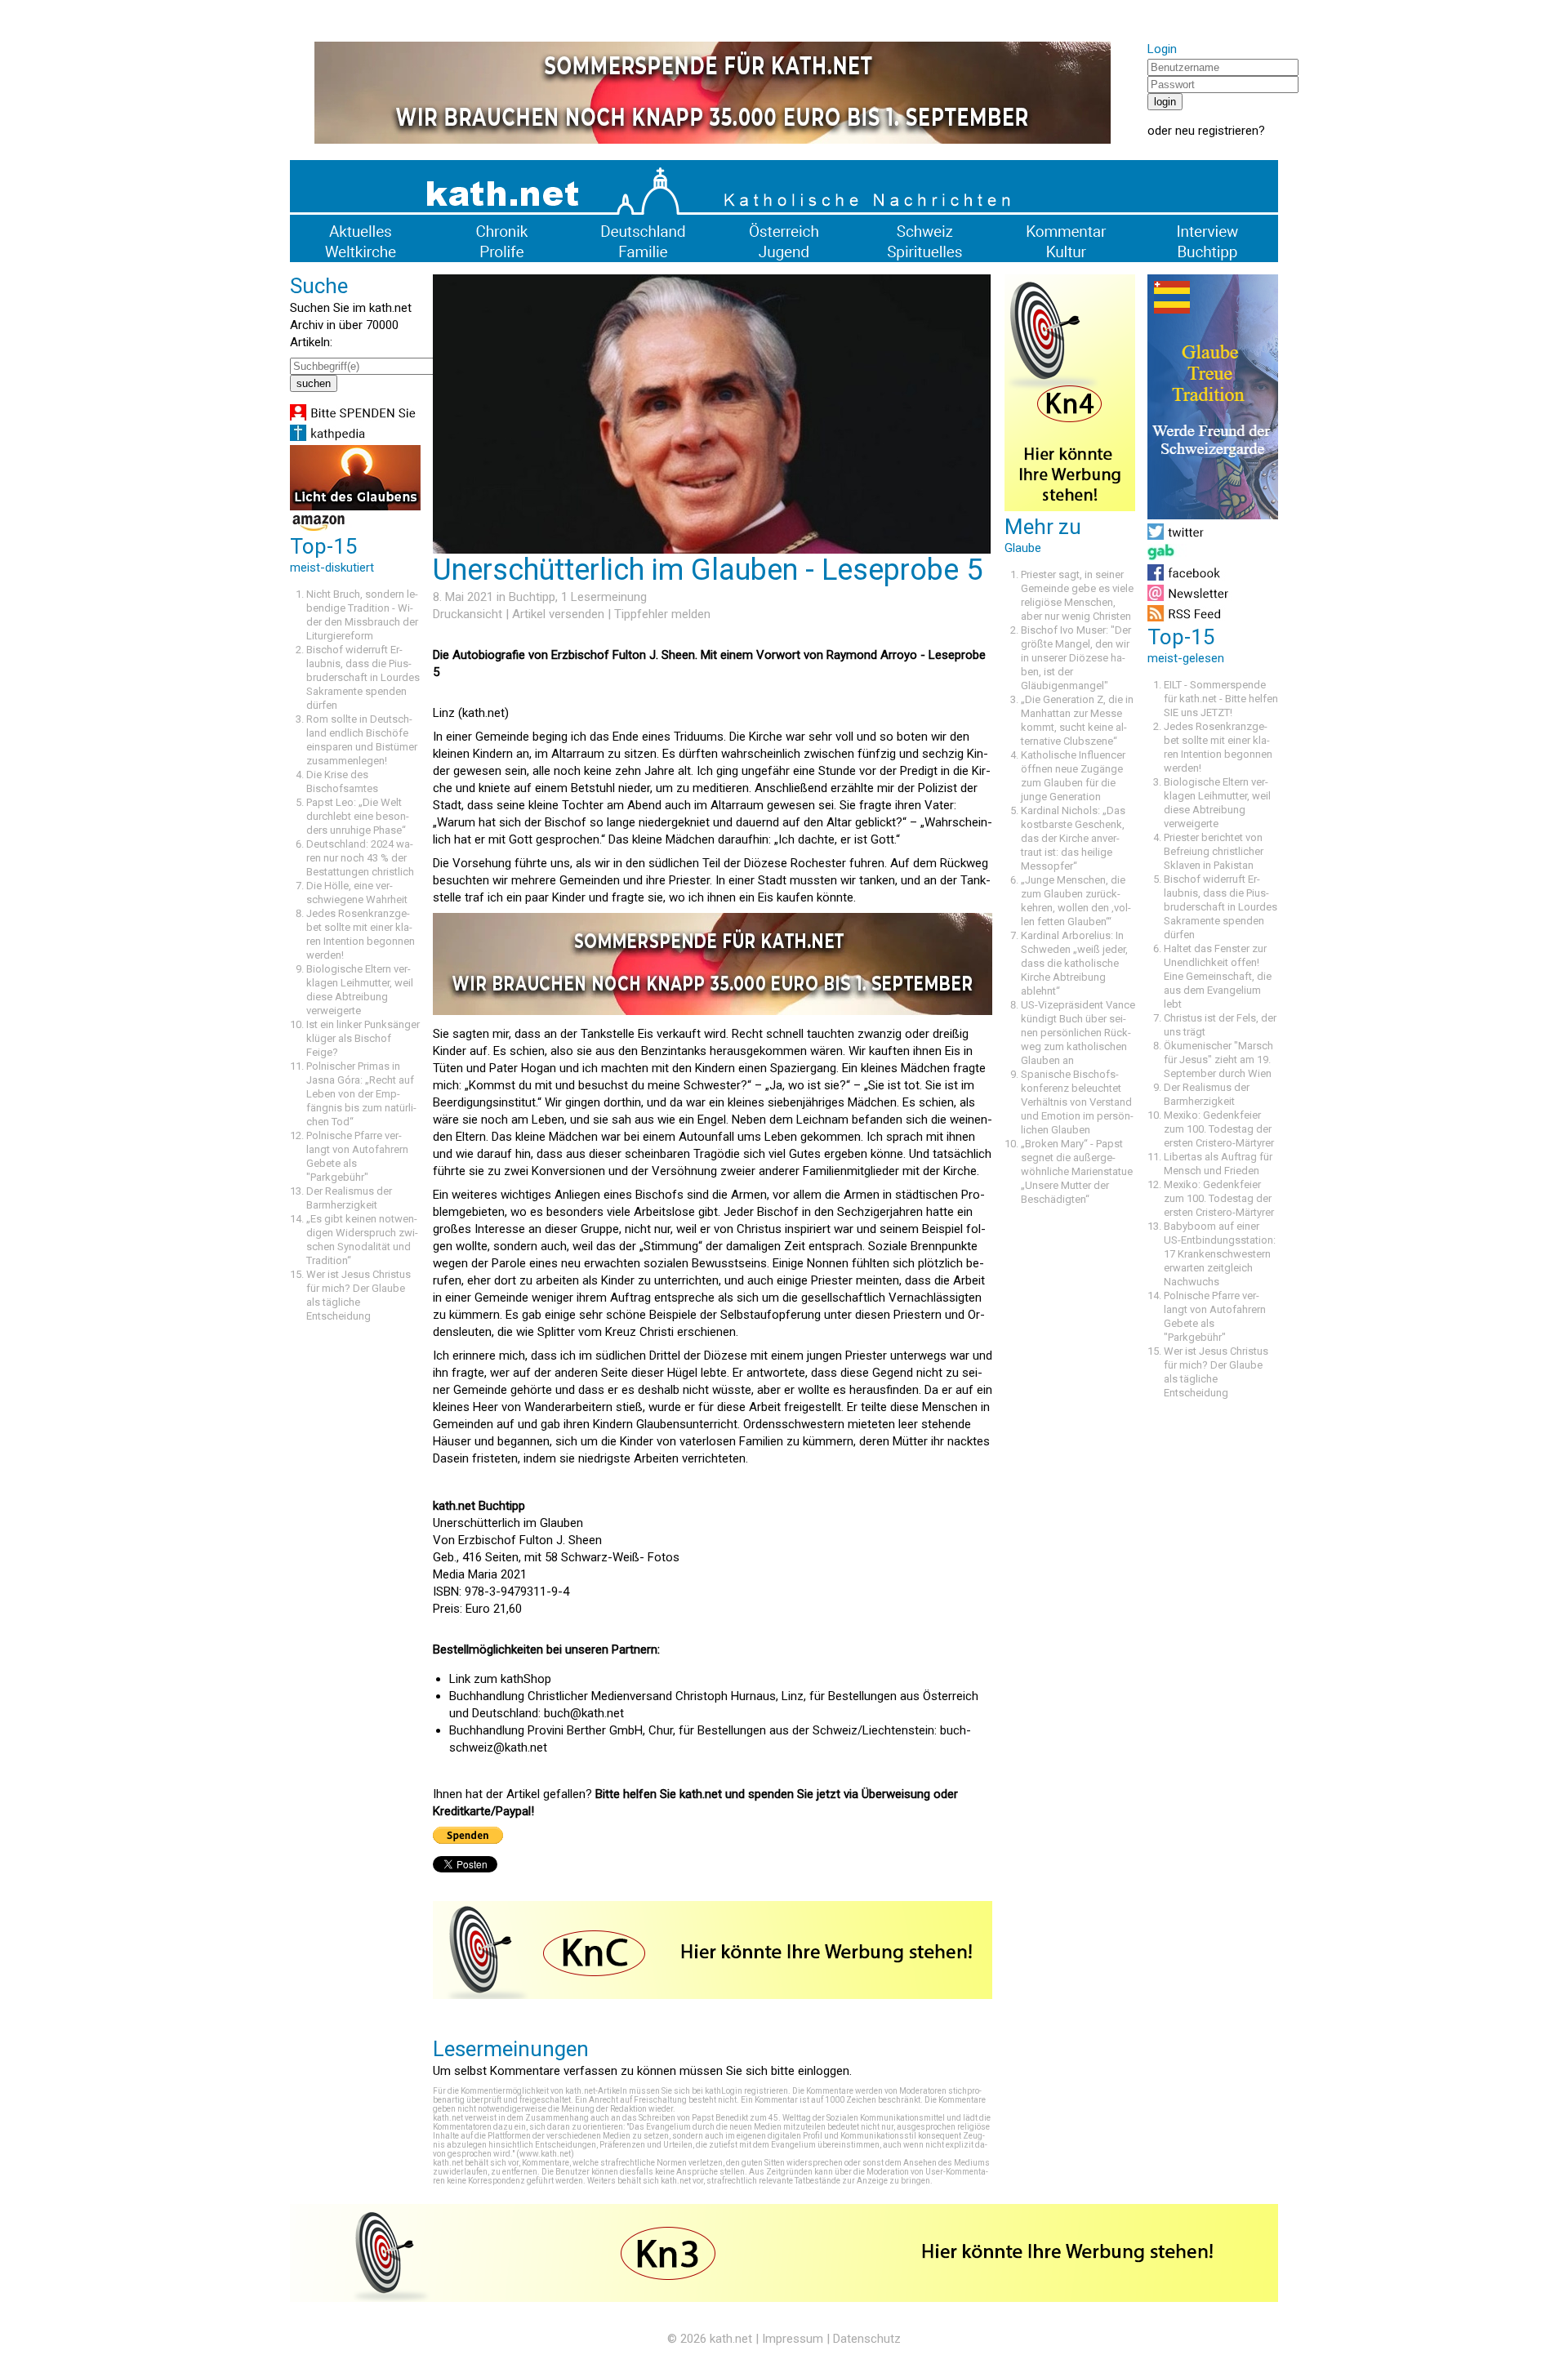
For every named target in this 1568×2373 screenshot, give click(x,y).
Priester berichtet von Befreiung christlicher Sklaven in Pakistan (1214, 851)
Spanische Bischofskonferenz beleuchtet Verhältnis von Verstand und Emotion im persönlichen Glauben (1077, 1102)
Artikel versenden (558, 614)
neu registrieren (1217, 131)
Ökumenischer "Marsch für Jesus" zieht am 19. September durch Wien (1218, 1060)
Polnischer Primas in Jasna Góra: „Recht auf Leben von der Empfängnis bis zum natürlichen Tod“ (361, 1094)
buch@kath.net (584, 1713)
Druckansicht (468, 614)
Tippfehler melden (662, 614)
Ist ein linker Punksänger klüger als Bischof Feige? (363, 1038)
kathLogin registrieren (746, 2091)
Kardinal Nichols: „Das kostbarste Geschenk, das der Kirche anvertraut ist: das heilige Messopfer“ (1073, 838)
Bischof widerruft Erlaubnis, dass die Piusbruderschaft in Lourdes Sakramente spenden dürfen (363, 677)
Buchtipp (532, 597)
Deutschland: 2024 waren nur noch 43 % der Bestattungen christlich (360, 858)
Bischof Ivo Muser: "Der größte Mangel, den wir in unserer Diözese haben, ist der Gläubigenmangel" (1076, 658)
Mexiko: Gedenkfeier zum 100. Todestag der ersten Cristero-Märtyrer (1219, 1129)
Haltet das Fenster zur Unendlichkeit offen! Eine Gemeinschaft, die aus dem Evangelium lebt (1218, 976)
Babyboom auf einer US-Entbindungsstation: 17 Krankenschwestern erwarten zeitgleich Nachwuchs (1220, 1254)
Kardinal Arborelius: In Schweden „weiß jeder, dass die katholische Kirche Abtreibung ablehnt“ (1074, 963)
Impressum (793, 2339)
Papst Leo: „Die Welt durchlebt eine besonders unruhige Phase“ (358, 816)
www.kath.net (545, 2154)
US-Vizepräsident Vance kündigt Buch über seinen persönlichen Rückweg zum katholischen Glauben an (1078, 1033)
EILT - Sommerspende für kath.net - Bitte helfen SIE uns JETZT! (1221, 699)
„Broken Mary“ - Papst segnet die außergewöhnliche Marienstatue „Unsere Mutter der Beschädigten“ (1077, 1171)
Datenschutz (867, 2339)
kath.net (731, 2339)
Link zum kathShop (500, 1679)
